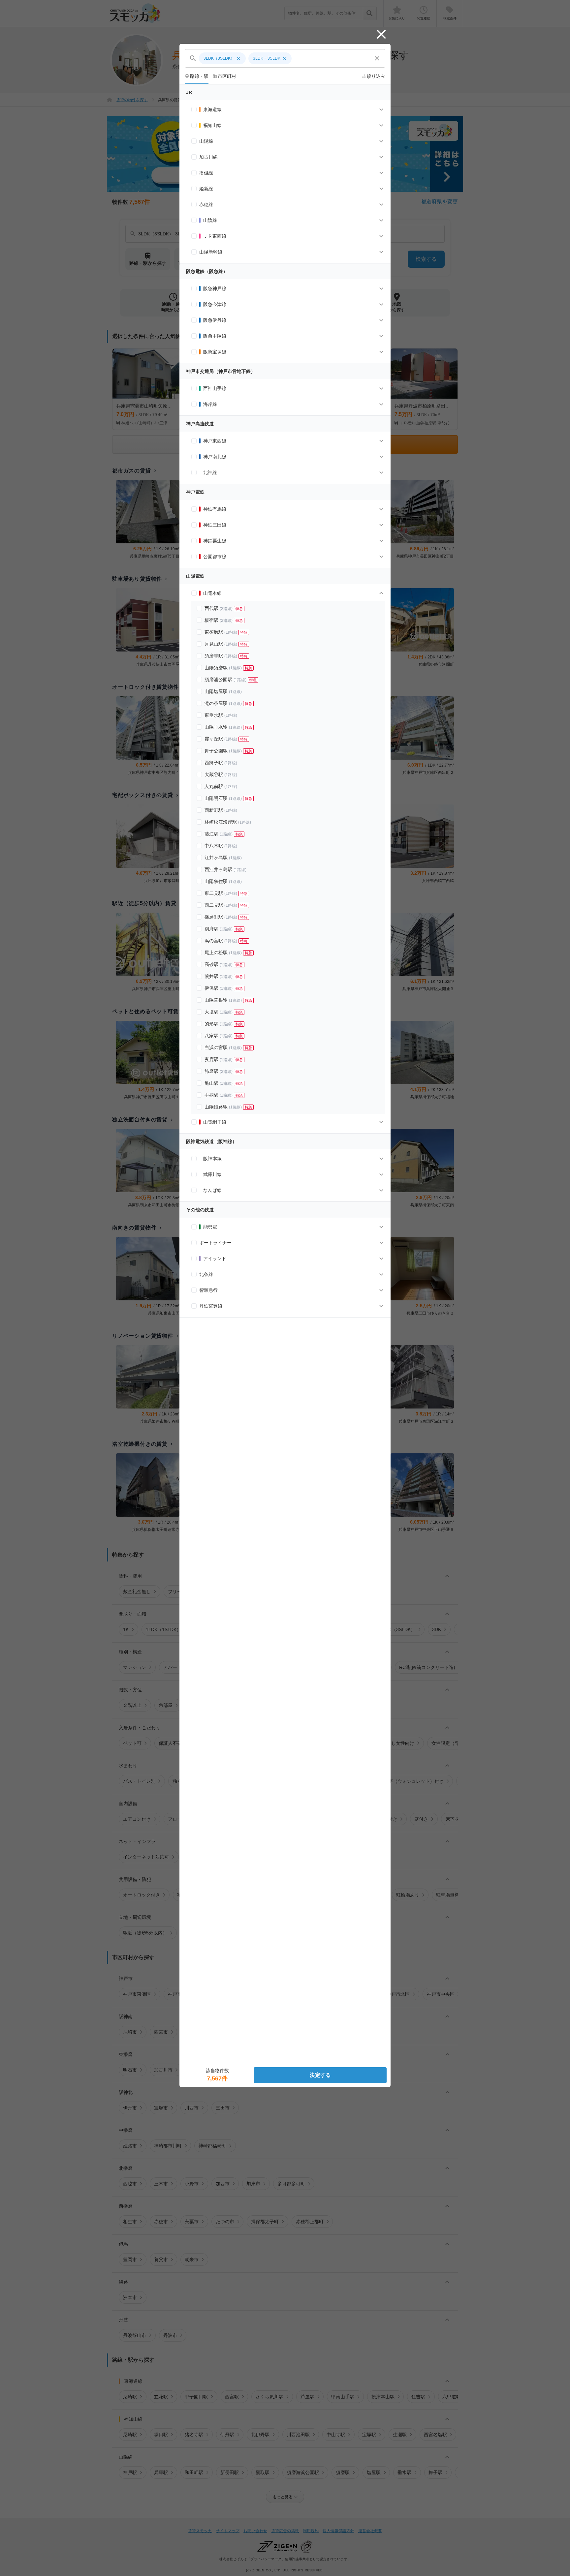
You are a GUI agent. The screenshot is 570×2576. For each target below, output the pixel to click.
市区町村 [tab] (224, 76)
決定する (320, 2075)
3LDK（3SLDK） (222, 58)
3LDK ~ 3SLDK (270, 58)
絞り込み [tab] (373, 76)
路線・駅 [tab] (197, 76)
